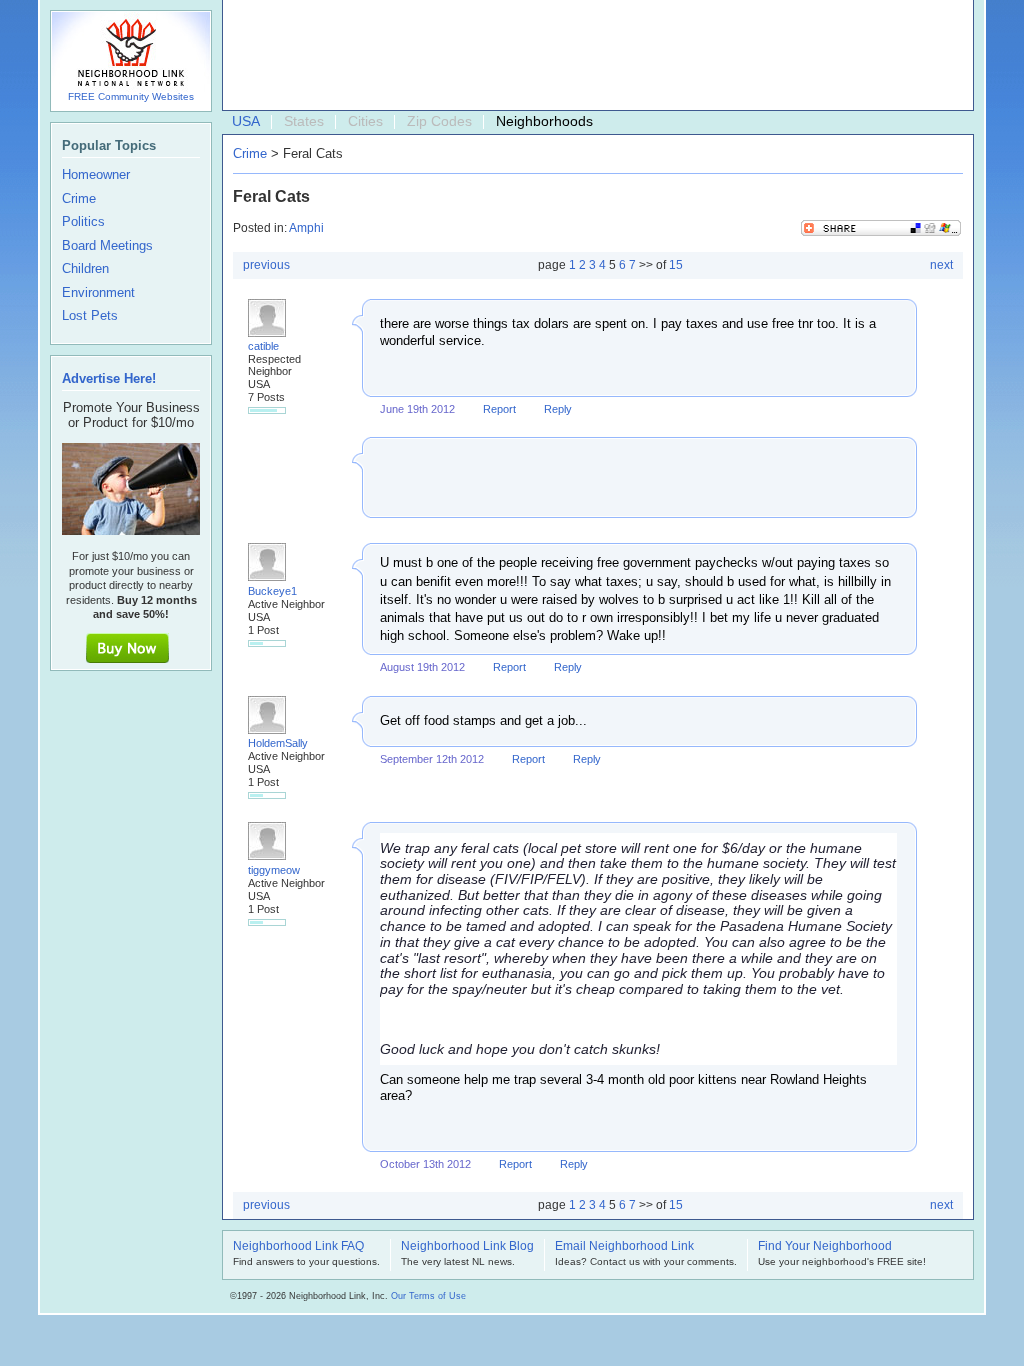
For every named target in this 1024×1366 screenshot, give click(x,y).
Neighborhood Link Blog (467, 1247)
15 (676, 265)
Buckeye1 (272, 591)
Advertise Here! (109, 378)
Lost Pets (90, 316)
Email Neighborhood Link (624, 1247)
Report (499, 409)
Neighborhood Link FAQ (298, 1247)
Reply (558, 409)
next (941, 265)
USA (246, 121)
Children (85, 269)
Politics (83, 222)
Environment (98, 293)
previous (266, 265)
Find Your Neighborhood (825, 1247)
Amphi (306, 228)
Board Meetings (107, 246)
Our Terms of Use (428, 1296)
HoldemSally (278, 743)
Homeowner (96, 175)
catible (263, 346)
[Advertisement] (593, 56)
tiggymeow (274, 870)
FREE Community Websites (131, 96)
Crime (250, 153)
